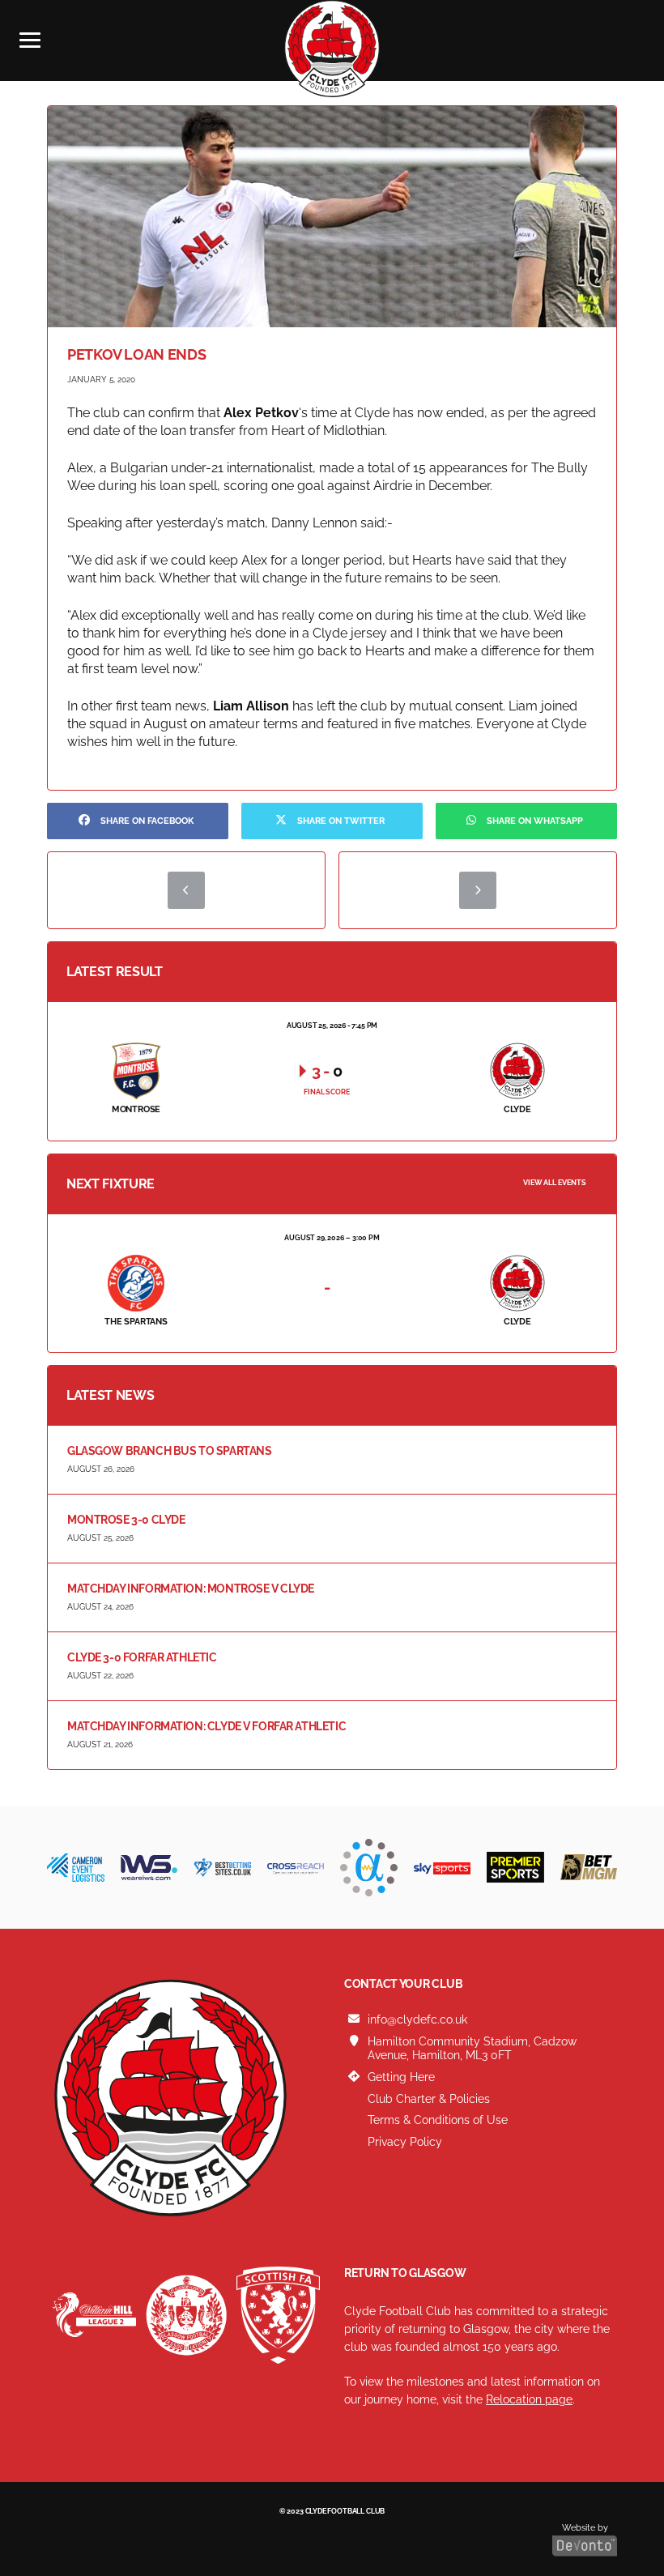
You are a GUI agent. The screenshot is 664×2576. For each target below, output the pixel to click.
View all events (555, 1183)
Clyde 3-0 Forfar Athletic (142, 1657)
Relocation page (529, 2399)
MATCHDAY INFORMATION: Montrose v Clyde (191, 1589)
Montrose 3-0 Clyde (126, 1520)
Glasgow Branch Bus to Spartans (169, 1451)
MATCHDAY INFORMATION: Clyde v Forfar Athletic (206, 1726)
